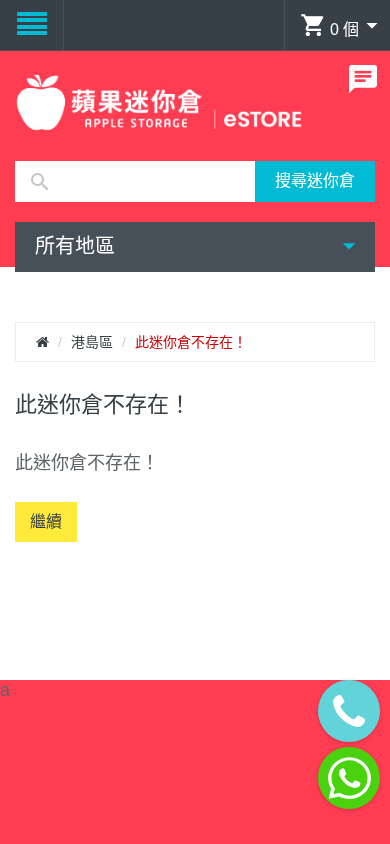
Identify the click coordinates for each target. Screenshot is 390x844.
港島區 (92, 342)
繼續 (46, 521)
